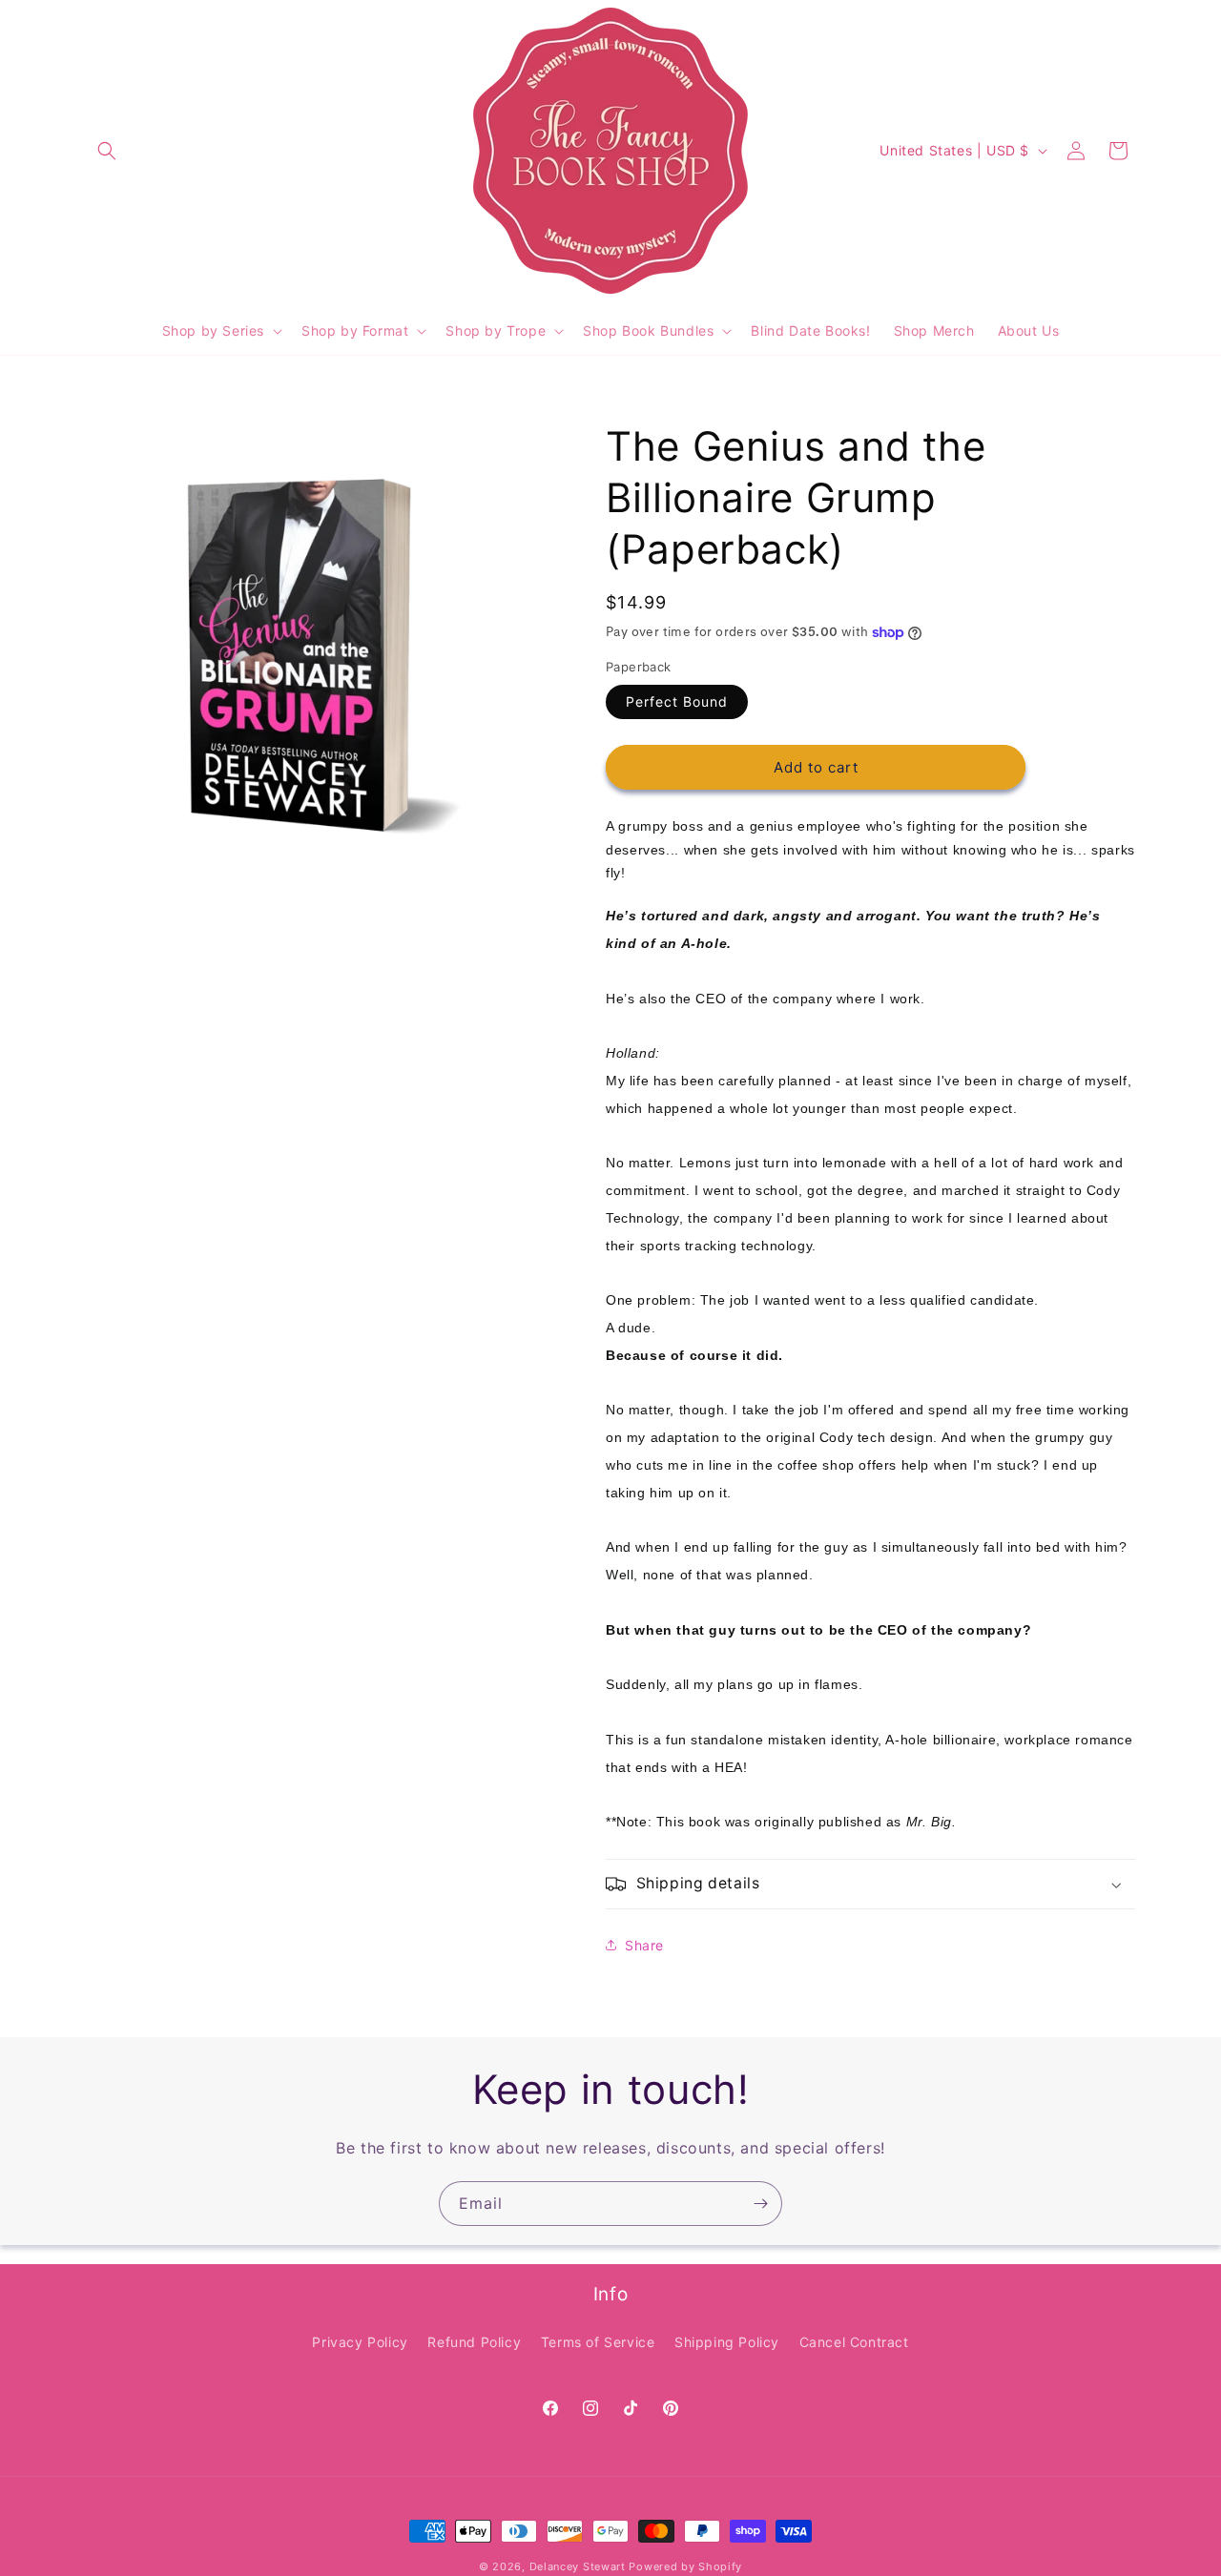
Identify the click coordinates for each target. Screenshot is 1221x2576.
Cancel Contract (854, 2342)
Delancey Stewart (578, 2566)
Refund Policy (474, 2342)
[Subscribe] (760, 2204)
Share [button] (644, 1945)
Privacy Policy (360, 2342)
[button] (107, 151)
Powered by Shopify (685, 2566)
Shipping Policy (727, 2342)
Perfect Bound (677, 701)
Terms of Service (598, 2342)
